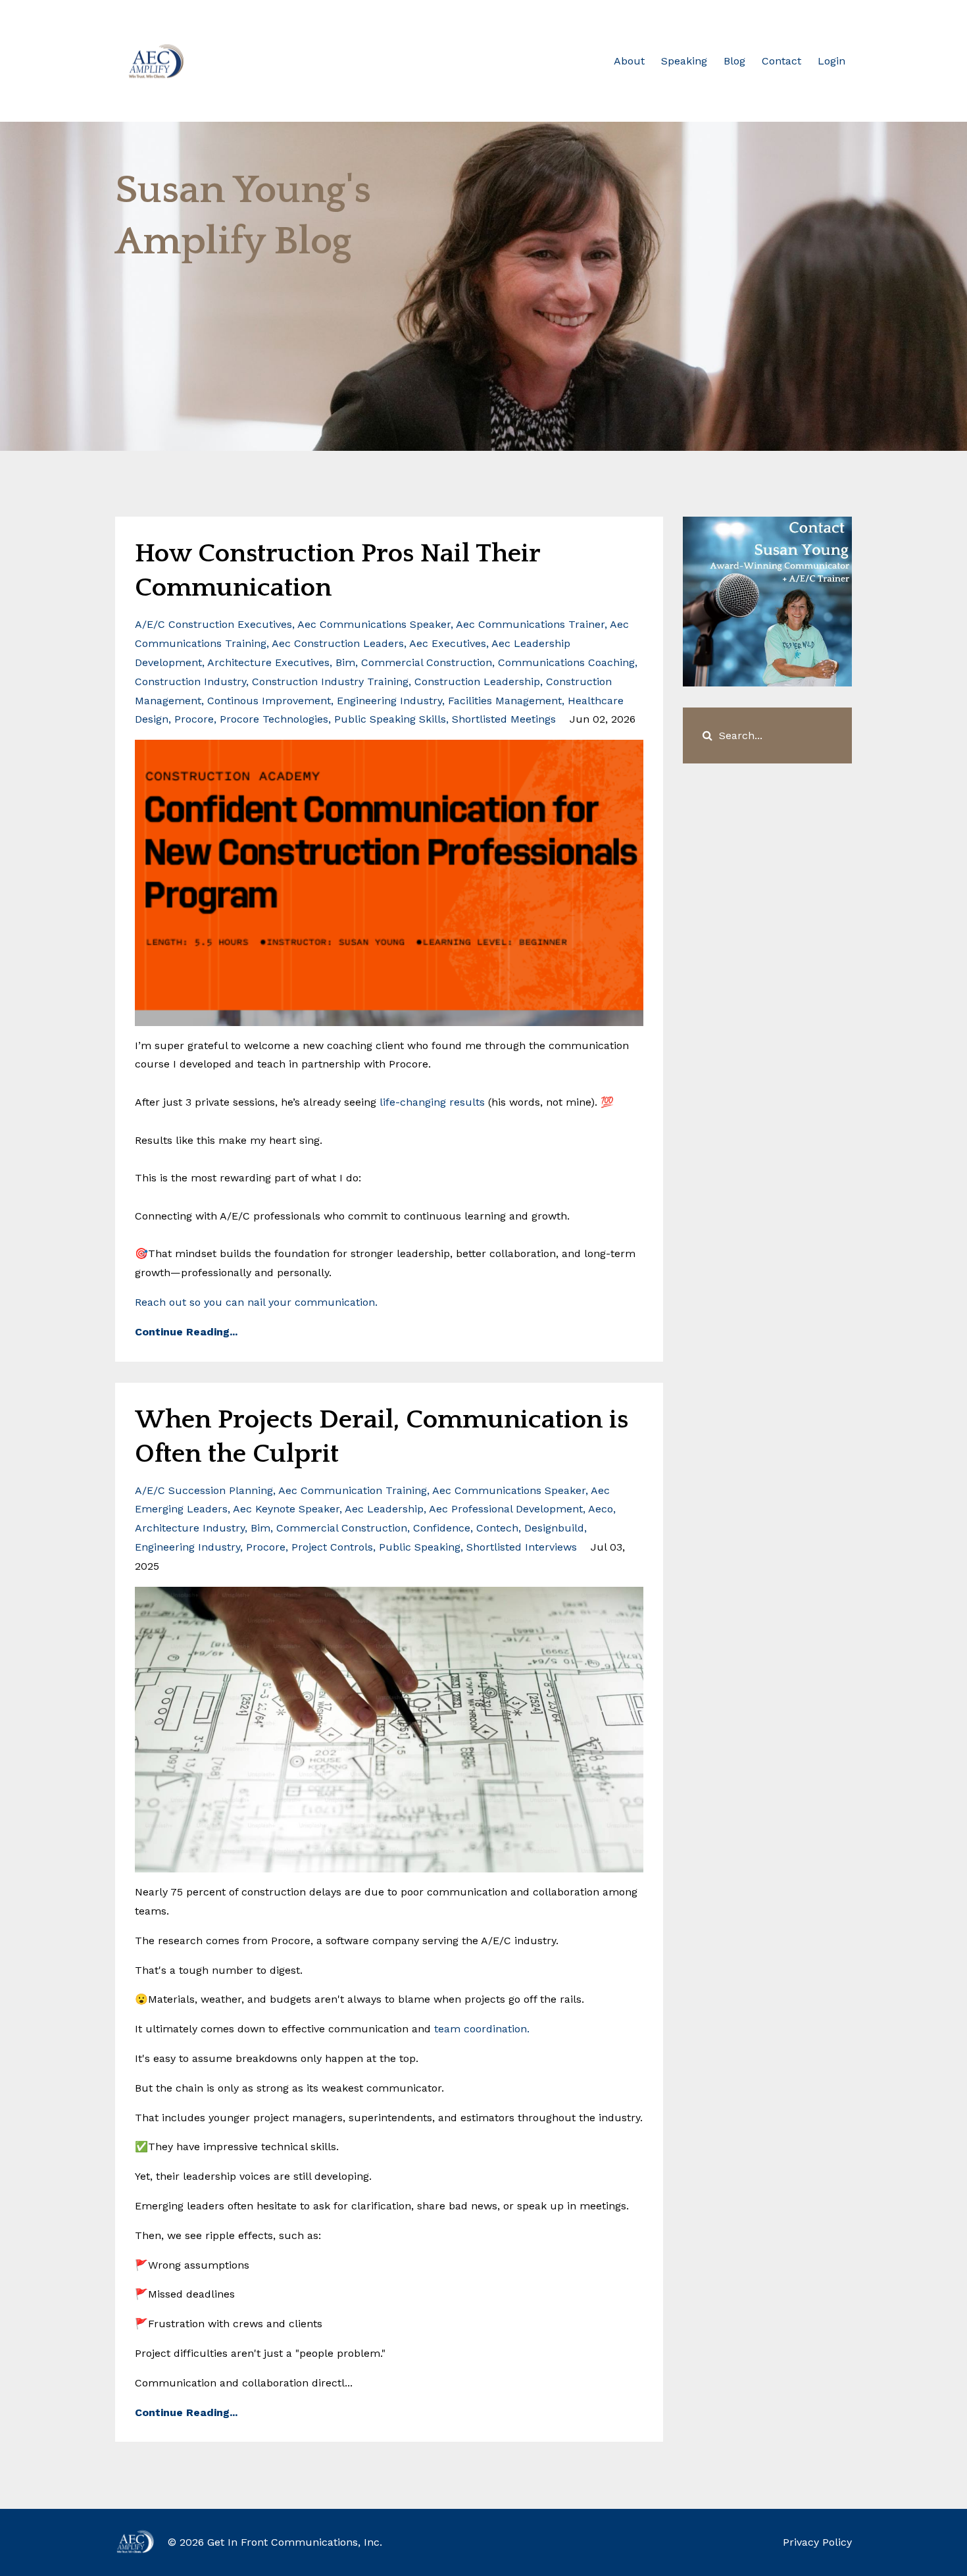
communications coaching (566, 662)
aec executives (448, 643)
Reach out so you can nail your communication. (256, 1302)
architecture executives (268, 662)
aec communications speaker (374, 624)
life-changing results (432, 1102)
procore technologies (274, 719)
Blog (734, 61)
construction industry (190, 682)
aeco (601, 1509)
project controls (332, 1547)
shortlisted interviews (522, 1547)
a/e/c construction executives (213, 624)
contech (497, 1528)
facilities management (505, 701)
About (629, 61)
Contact (781, 61)
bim (345, 662)
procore (194, 719)
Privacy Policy (817, 2542)
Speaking (684, 61)
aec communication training (353, 1490)
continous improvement (269, 701)
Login (831, 61)
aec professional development (506, 1509)
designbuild (554, 1528)
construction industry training (330, 682)
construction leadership (477, 682)
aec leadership (384, 1509)
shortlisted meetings (504, 719)
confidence (442, 1528)
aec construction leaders (338, 643)
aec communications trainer (530, 624)
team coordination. (480, 2029)
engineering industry (389, 701)
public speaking (420, 1547)
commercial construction (427, 662)
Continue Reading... (186, 1332)
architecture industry (190, 1528)
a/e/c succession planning (204, 1490)
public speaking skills (390, 719)
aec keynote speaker (286, 1509)
